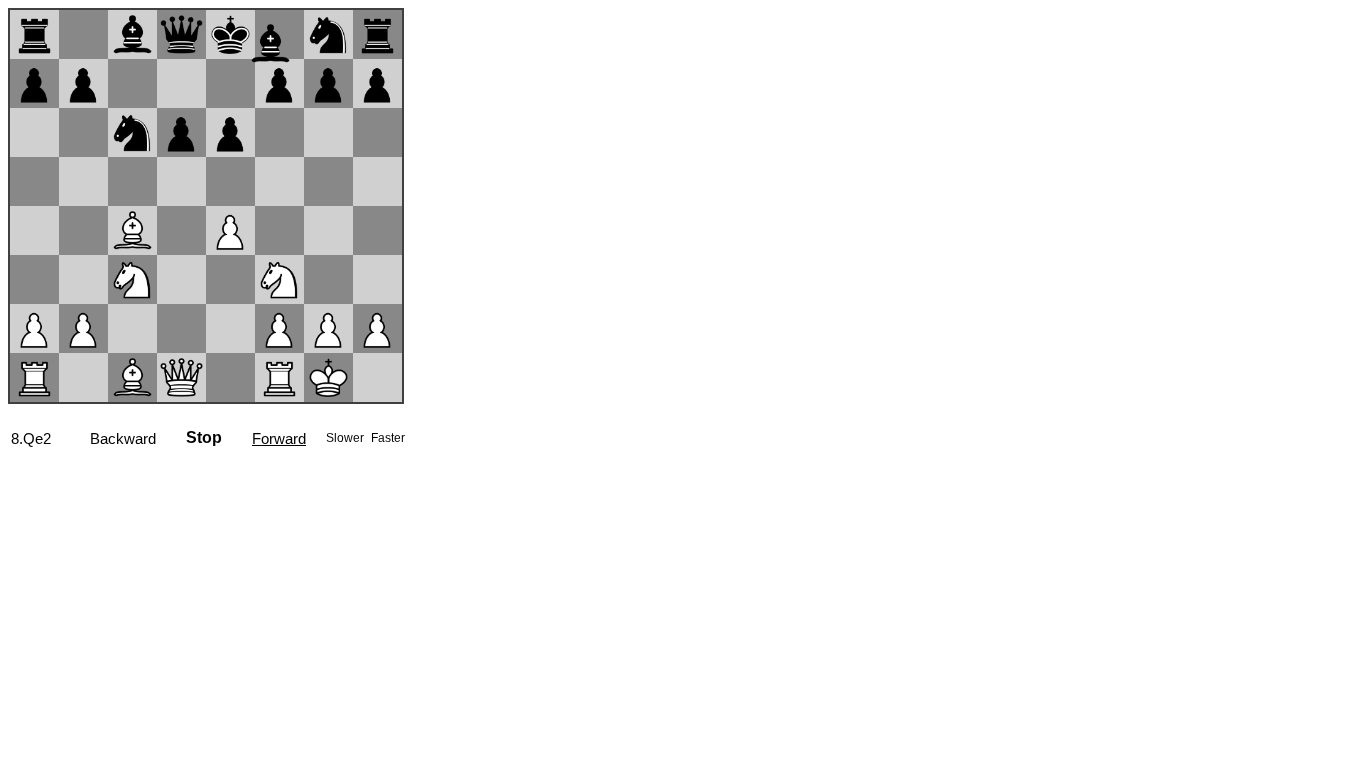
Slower (346, 438)
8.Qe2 (31, 438)
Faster (388, 438)
